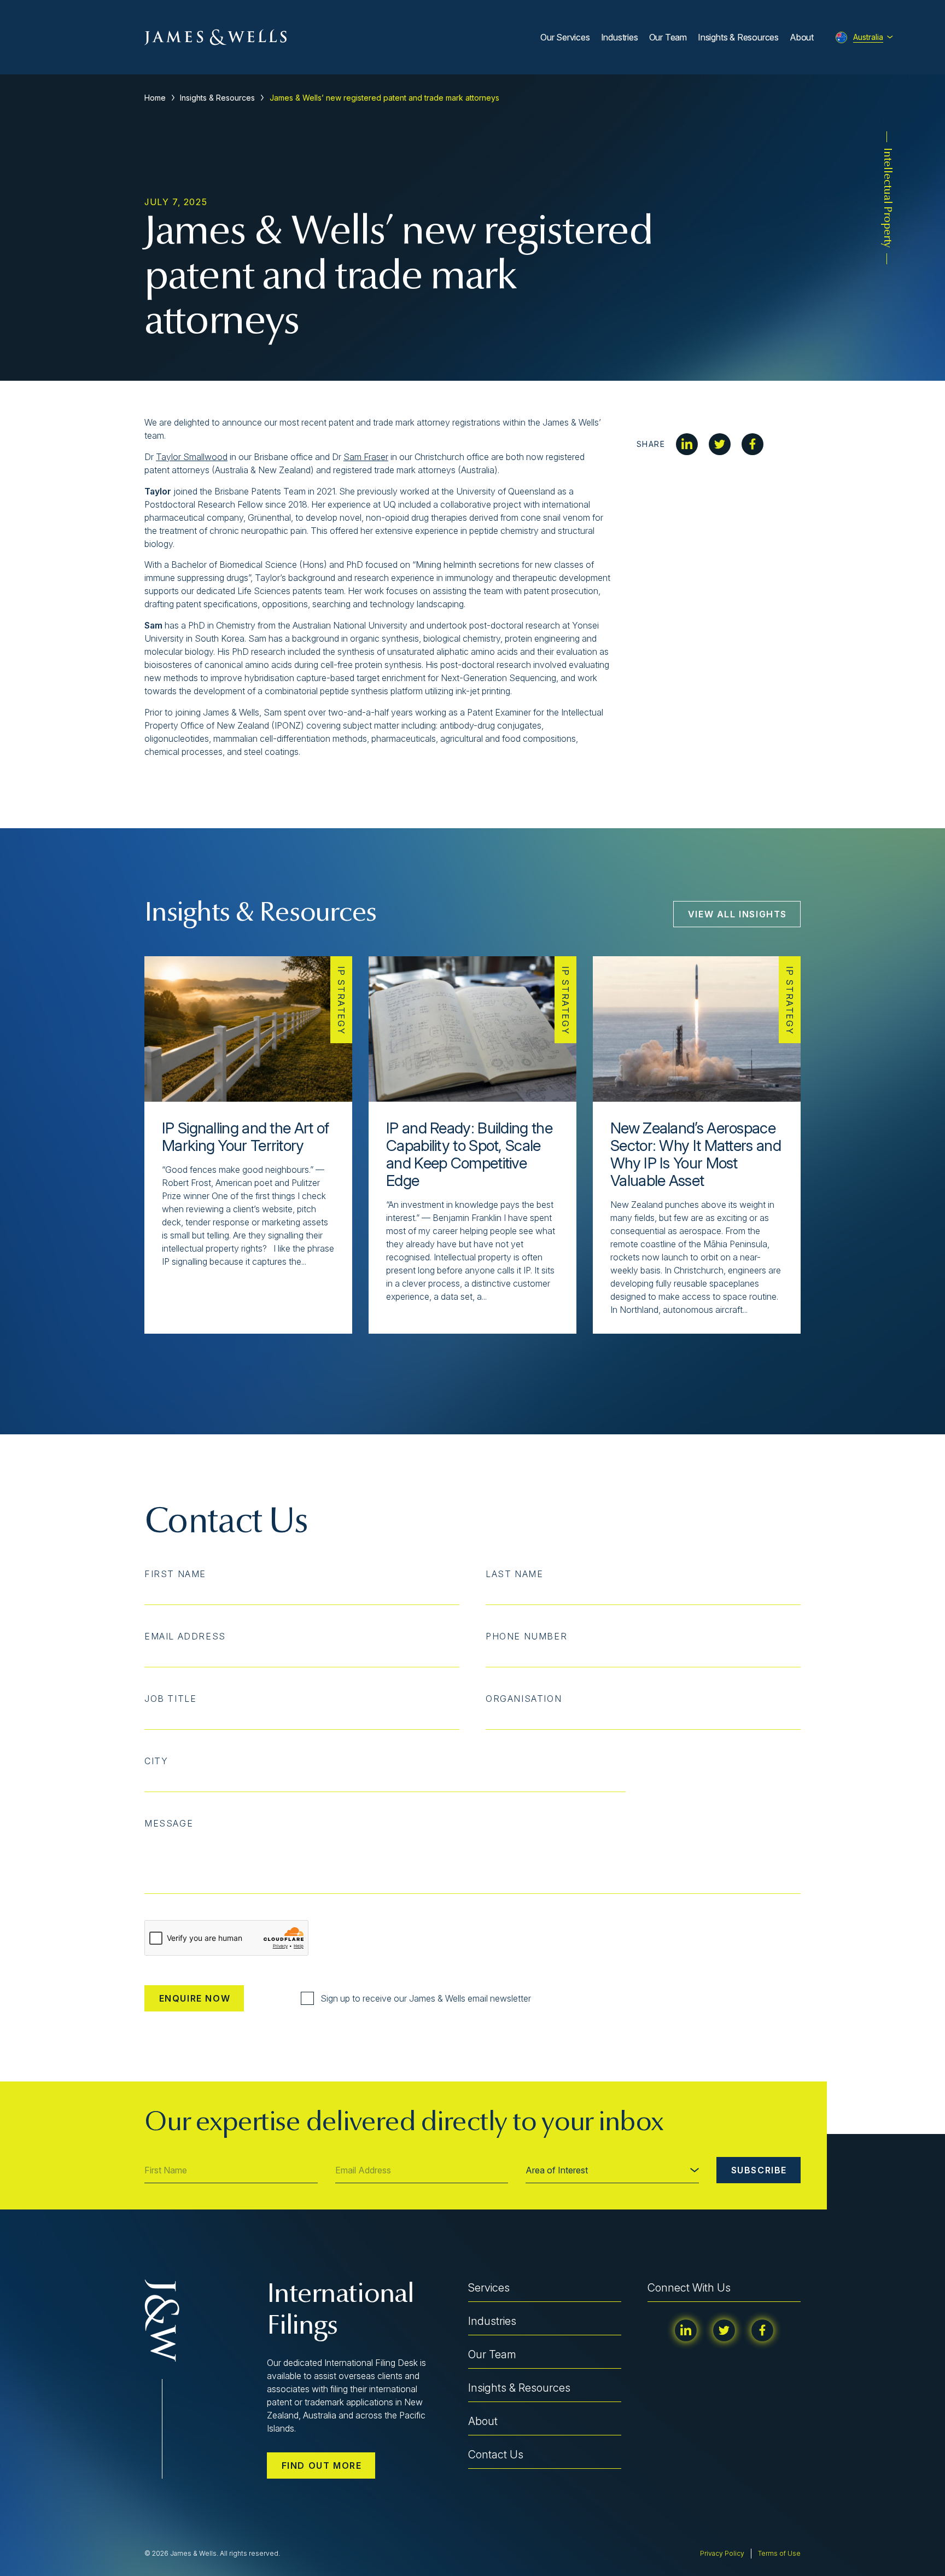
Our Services (565, 37)
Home (155, 98)
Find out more (322, 2465)
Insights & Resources (738, 37)
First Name (175, 1574)
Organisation (524, 1699)
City (156, 1761)
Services (489, 2288)
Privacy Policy (722, 2553)
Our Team (668, 37)
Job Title (170, 1699)
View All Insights (737, 914)
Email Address (185, 1636)
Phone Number (526, 1636)
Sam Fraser (366, 457)
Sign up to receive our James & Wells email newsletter (426, 1998)
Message (169, 1823)
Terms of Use (779, 2553)
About (802, 37)
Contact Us (496, 2455)
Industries (620, 37)
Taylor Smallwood (192, 457)
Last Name (514, 1574)
